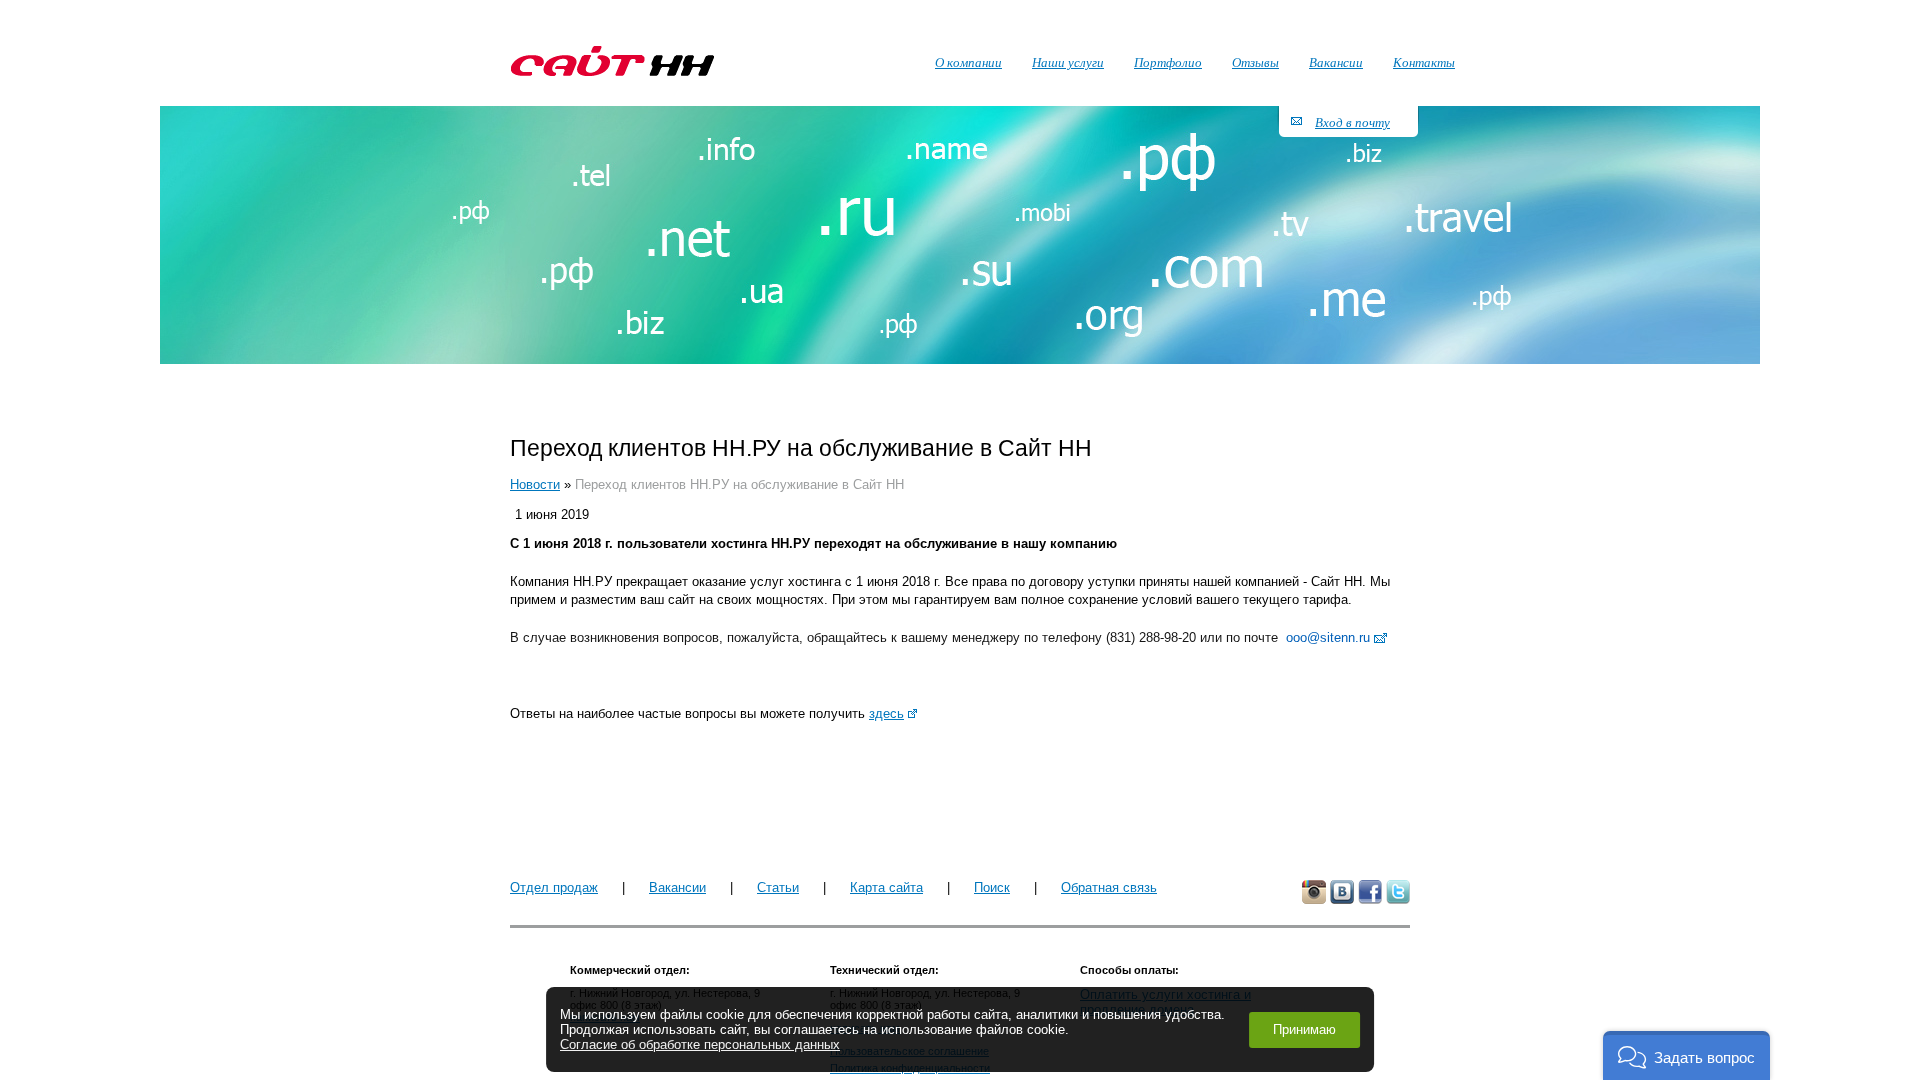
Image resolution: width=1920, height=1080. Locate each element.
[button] (1686, 1055)
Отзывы (1255, 62)
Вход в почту (1352, 122)
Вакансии (677, 887)
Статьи (778, 887)
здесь (886, 713)
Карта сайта (886, 887)
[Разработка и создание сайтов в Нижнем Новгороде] (612, 61)
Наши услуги (1068, 62)
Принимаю (1304, 1029)
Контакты (1424, 62)
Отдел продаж (554, 887)
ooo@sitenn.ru (1328, 637)
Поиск (992, 887)
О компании (968, 62)
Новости (535, 484)
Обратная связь (1109, 887)
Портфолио (1168, 62)
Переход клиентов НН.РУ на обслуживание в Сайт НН (739, 484)
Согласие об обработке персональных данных (700, 1044)
